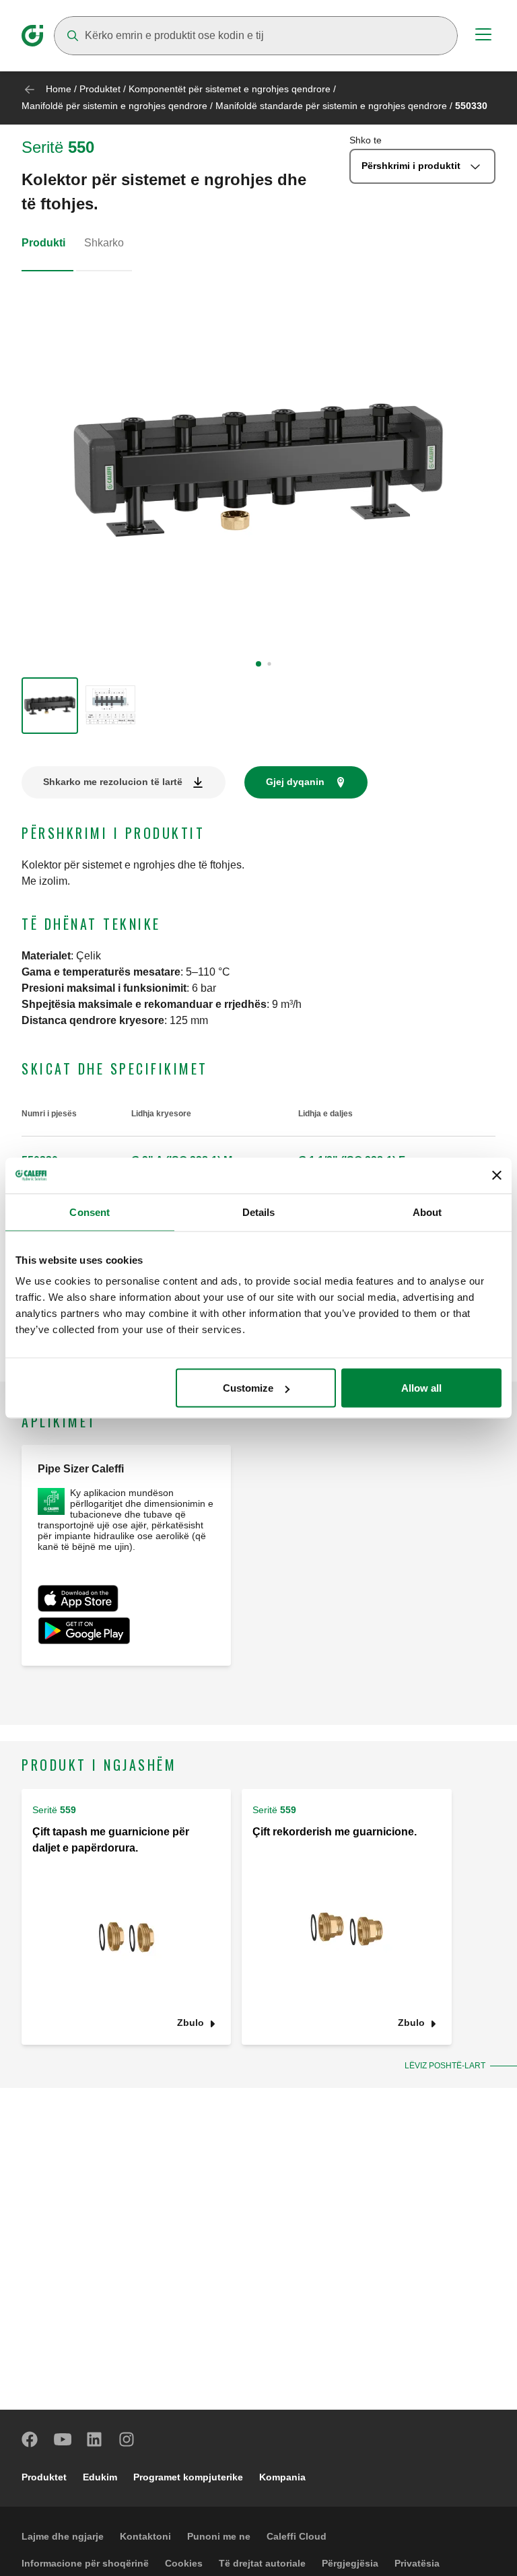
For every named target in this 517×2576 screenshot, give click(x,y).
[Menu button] (483, 36)
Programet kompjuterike (188, 2477)
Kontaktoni (145, 2536)
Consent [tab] (90, 1212)
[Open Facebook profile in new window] (30, 2439)
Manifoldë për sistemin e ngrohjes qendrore (114, 106)
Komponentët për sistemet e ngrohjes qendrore (230, 89)
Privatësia (417, 2563)
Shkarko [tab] (104, 243)
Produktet (100, 89)
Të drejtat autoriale (262, 2563)
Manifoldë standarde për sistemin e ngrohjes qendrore (331, 106)
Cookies (184, 2563)
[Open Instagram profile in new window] (127, 2439)
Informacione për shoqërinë (85, 2563)
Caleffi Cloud (297, 2536)
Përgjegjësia (350, 2563)
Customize (248, 1388)
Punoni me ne (219, 2536)
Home (59, 89)
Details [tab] (259, 1212)
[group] (50, 706)
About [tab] (427, 1212)
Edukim (100, 2477)
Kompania (282, 2477)
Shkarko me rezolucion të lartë (113, 782)
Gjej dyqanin (295, 782)
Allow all (421, 1388)
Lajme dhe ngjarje (63, 2536)
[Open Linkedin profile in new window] (95, 2439)
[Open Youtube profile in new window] (63, 2439)
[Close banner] (497, 1176)
